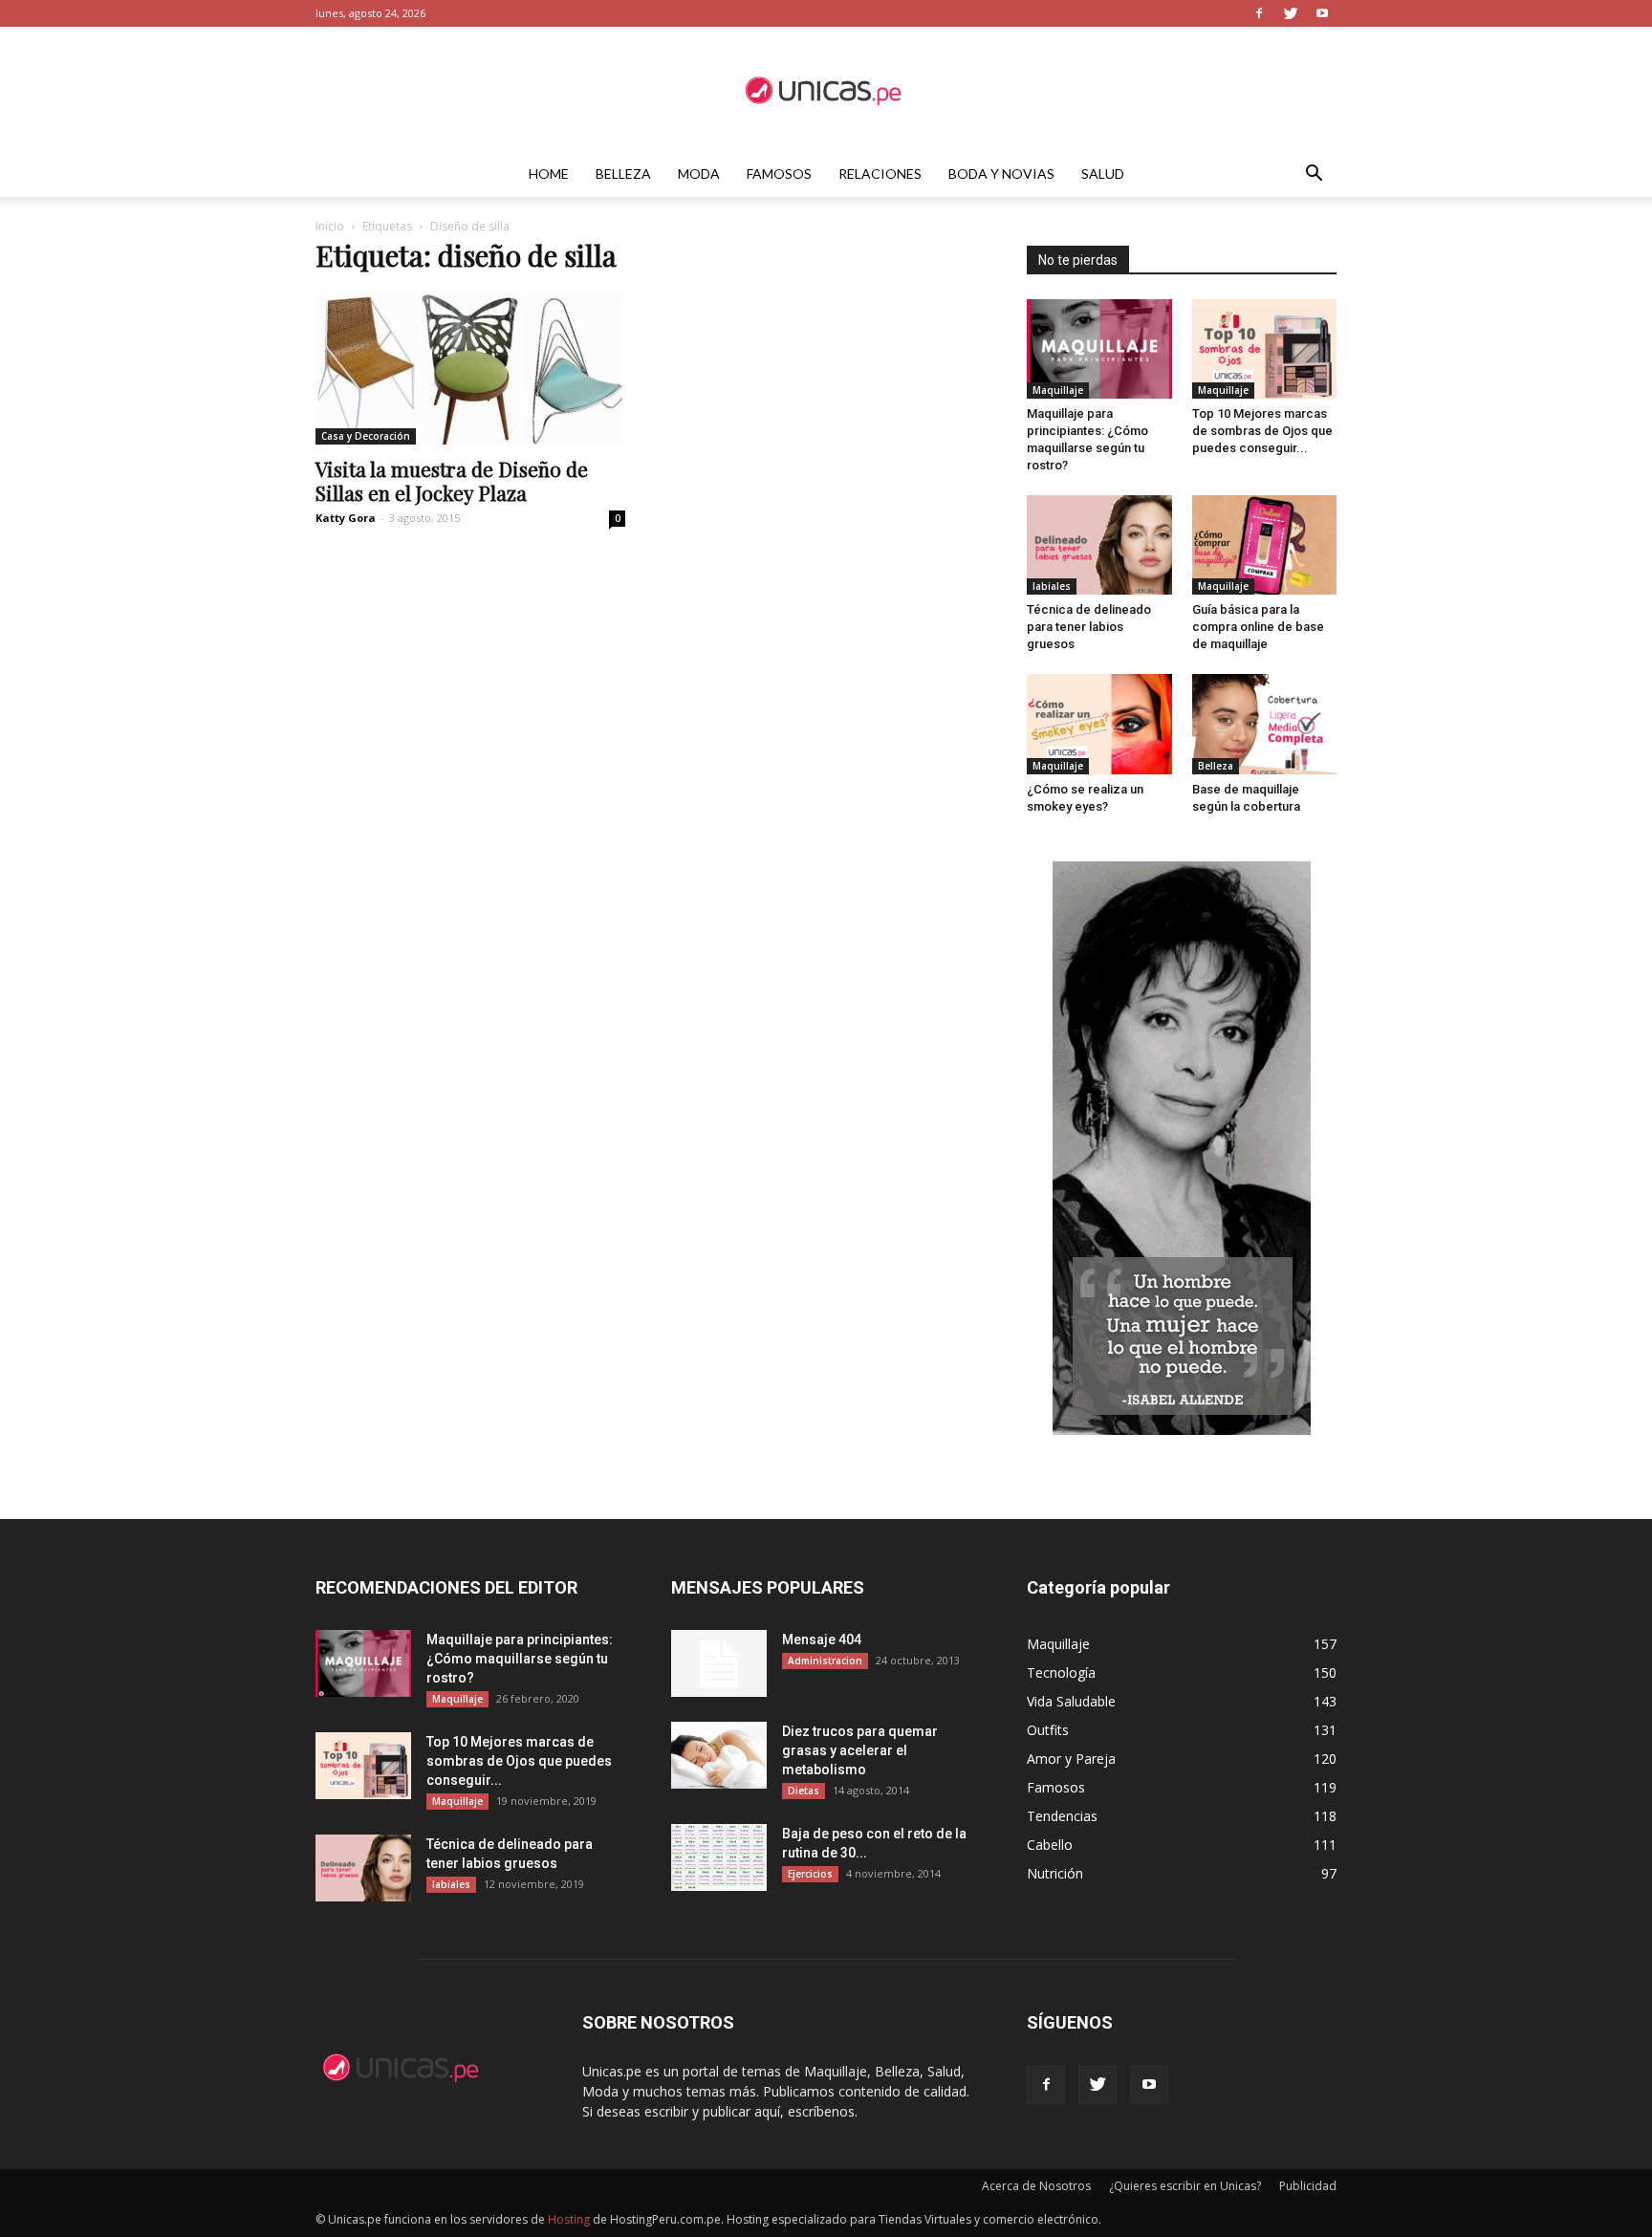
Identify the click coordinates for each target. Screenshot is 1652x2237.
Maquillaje (1058, 390)
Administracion (825, 1661)
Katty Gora (346, 518)
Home (549, 174)
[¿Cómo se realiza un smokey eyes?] (1099, 724)
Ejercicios (810, 1874)
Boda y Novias (1001, 174)
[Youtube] (1322, 13)
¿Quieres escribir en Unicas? (1185, 2186)
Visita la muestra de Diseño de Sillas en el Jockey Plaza (452, 480)
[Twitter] (1291, 13)
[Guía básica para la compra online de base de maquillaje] (1265, 545)
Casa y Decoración (366, 436)
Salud (1103, 174)
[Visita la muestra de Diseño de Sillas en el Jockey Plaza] (470, 368)
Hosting (569, 2219)
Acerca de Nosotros (1036, 2186)
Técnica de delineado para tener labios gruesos (1089, 627)
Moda (699, 174)
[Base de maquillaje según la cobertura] (1265, 724)
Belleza (623, 174)
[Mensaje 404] (719, 1663)
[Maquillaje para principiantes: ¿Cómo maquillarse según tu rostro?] (1099, 349)
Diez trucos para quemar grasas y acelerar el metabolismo (860, 1750)
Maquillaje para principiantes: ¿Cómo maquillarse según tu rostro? (520, 1659)
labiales (1052, 586)
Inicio (330, 226)
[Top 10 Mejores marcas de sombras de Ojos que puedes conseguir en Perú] (1265, 349)
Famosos (779, 174)
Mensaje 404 (822, 1640)
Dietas (804, 1791)
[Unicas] (826, 90)
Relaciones (880, 174)
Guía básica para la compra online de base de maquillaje (1258, 627)
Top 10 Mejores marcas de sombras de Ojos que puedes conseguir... (1262, 431)
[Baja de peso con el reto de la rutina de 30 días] (719, 1857)
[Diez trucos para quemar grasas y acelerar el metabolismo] (719, 1755)
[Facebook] (1259, 13)
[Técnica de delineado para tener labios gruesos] (1099, 545)
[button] (1314, 175)
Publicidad (1308, 2186)
